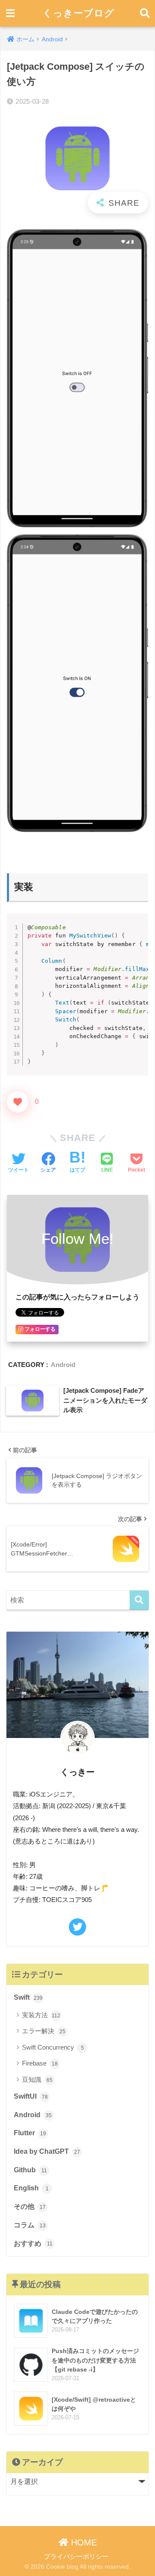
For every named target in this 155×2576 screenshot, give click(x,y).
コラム (30, 2225)
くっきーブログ (79, 13)
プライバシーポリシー (76, 2557)
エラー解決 (44, 2031)
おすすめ (33, 2244)
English (31, 2188)
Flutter (30, 2133)
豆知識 (37, 2080)
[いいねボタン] (18, 1102)
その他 (30, 2206)
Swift (28, 1997)
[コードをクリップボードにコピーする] (138, 923)
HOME (83, 2542)
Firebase (40, 2063)
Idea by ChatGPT (47, 2151)
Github (30, 2170)
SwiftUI (31, 2096)
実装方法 (41, 2015)
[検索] (139, 1600)
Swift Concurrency (53, 2047)
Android (63, 1365)
